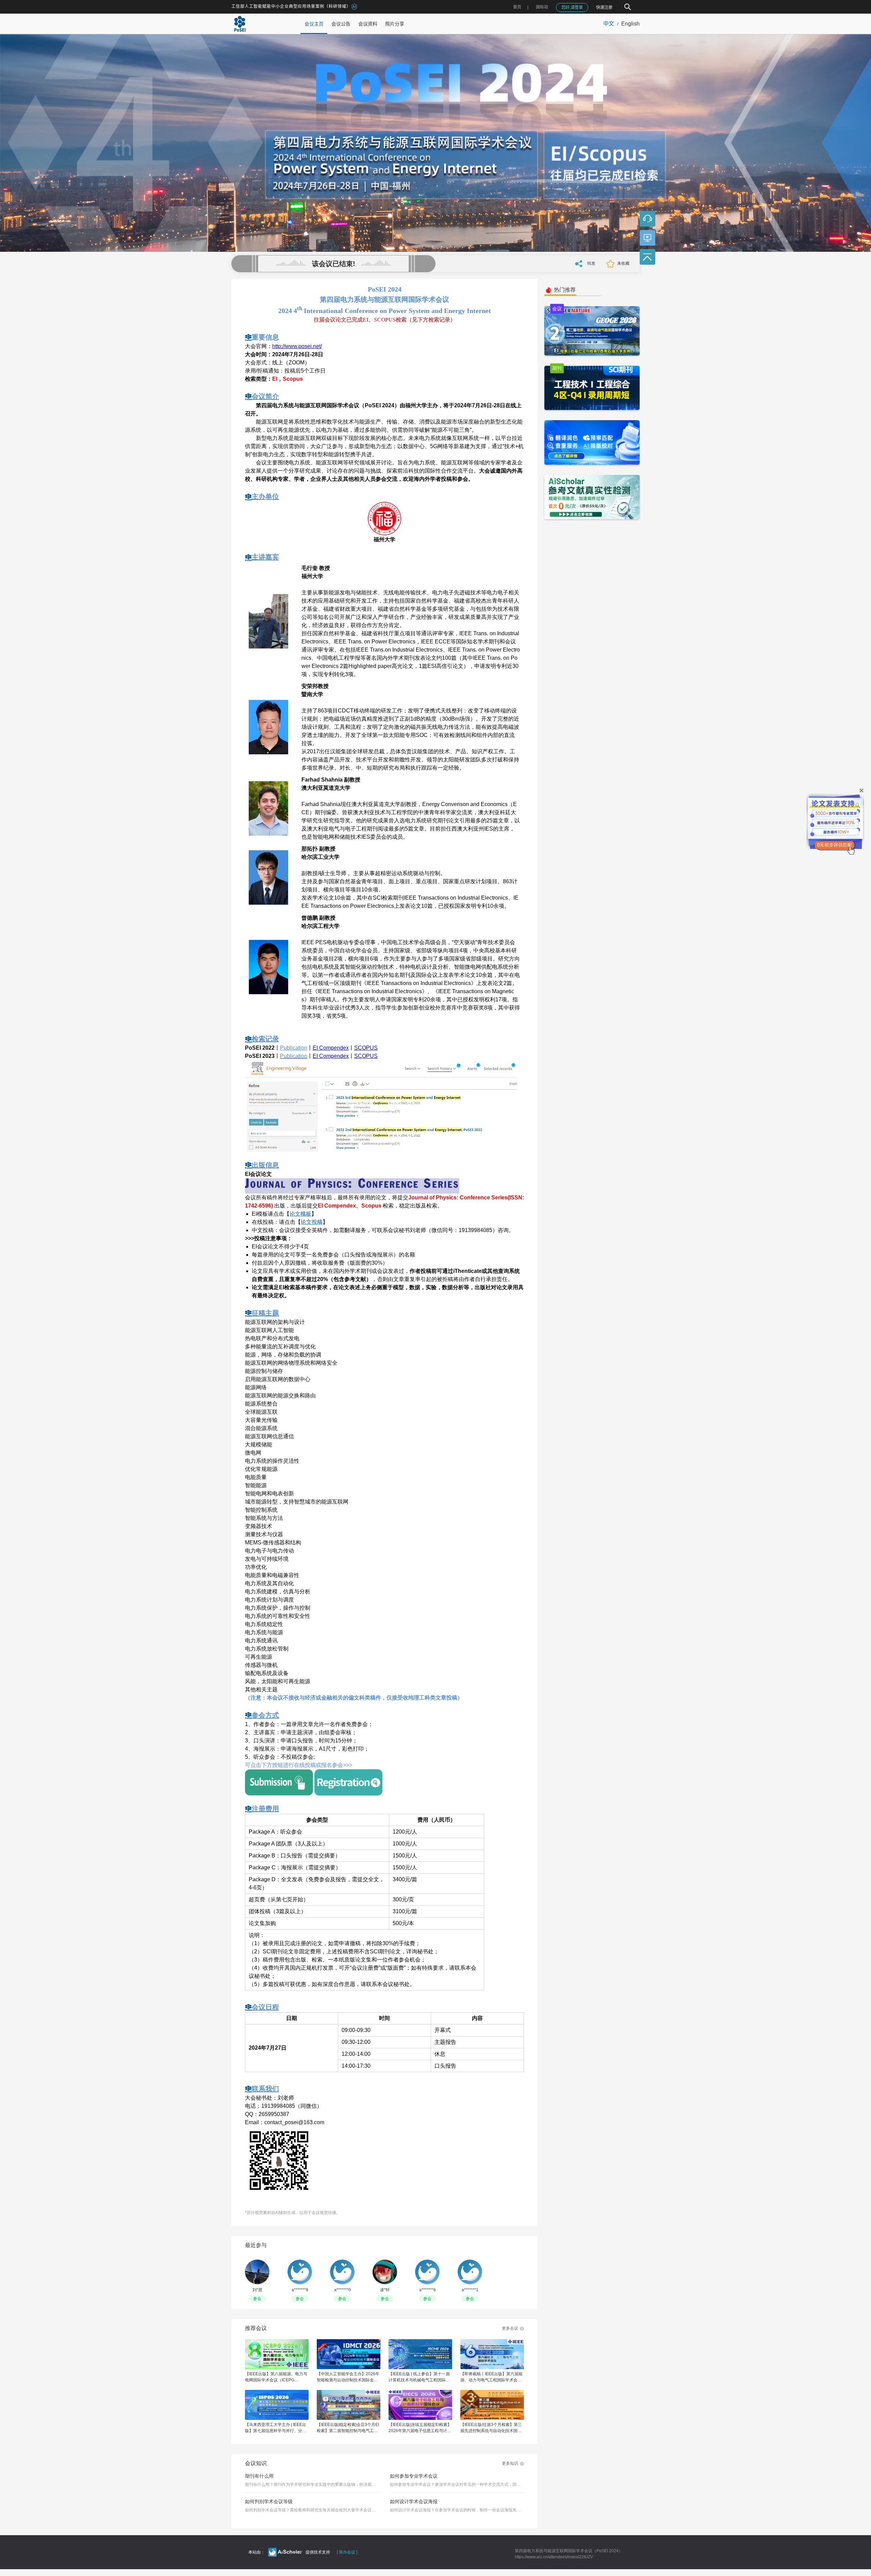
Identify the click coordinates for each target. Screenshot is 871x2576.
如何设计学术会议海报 (414, 2501)
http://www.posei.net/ (297, 346)
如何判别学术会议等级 (269, 2501)
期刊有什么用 (259, 2476)
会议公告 (341, 24)
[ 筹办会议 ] (347, 2552)
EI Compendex (331, 1048)
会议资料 (368, 24)
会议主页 (314, 24)
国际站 (542, 7)
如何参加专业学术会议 (414, 2476)
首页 (517, 7)
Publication (294, 1048)
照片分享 (395, 24)
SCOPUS (366, 1048)
